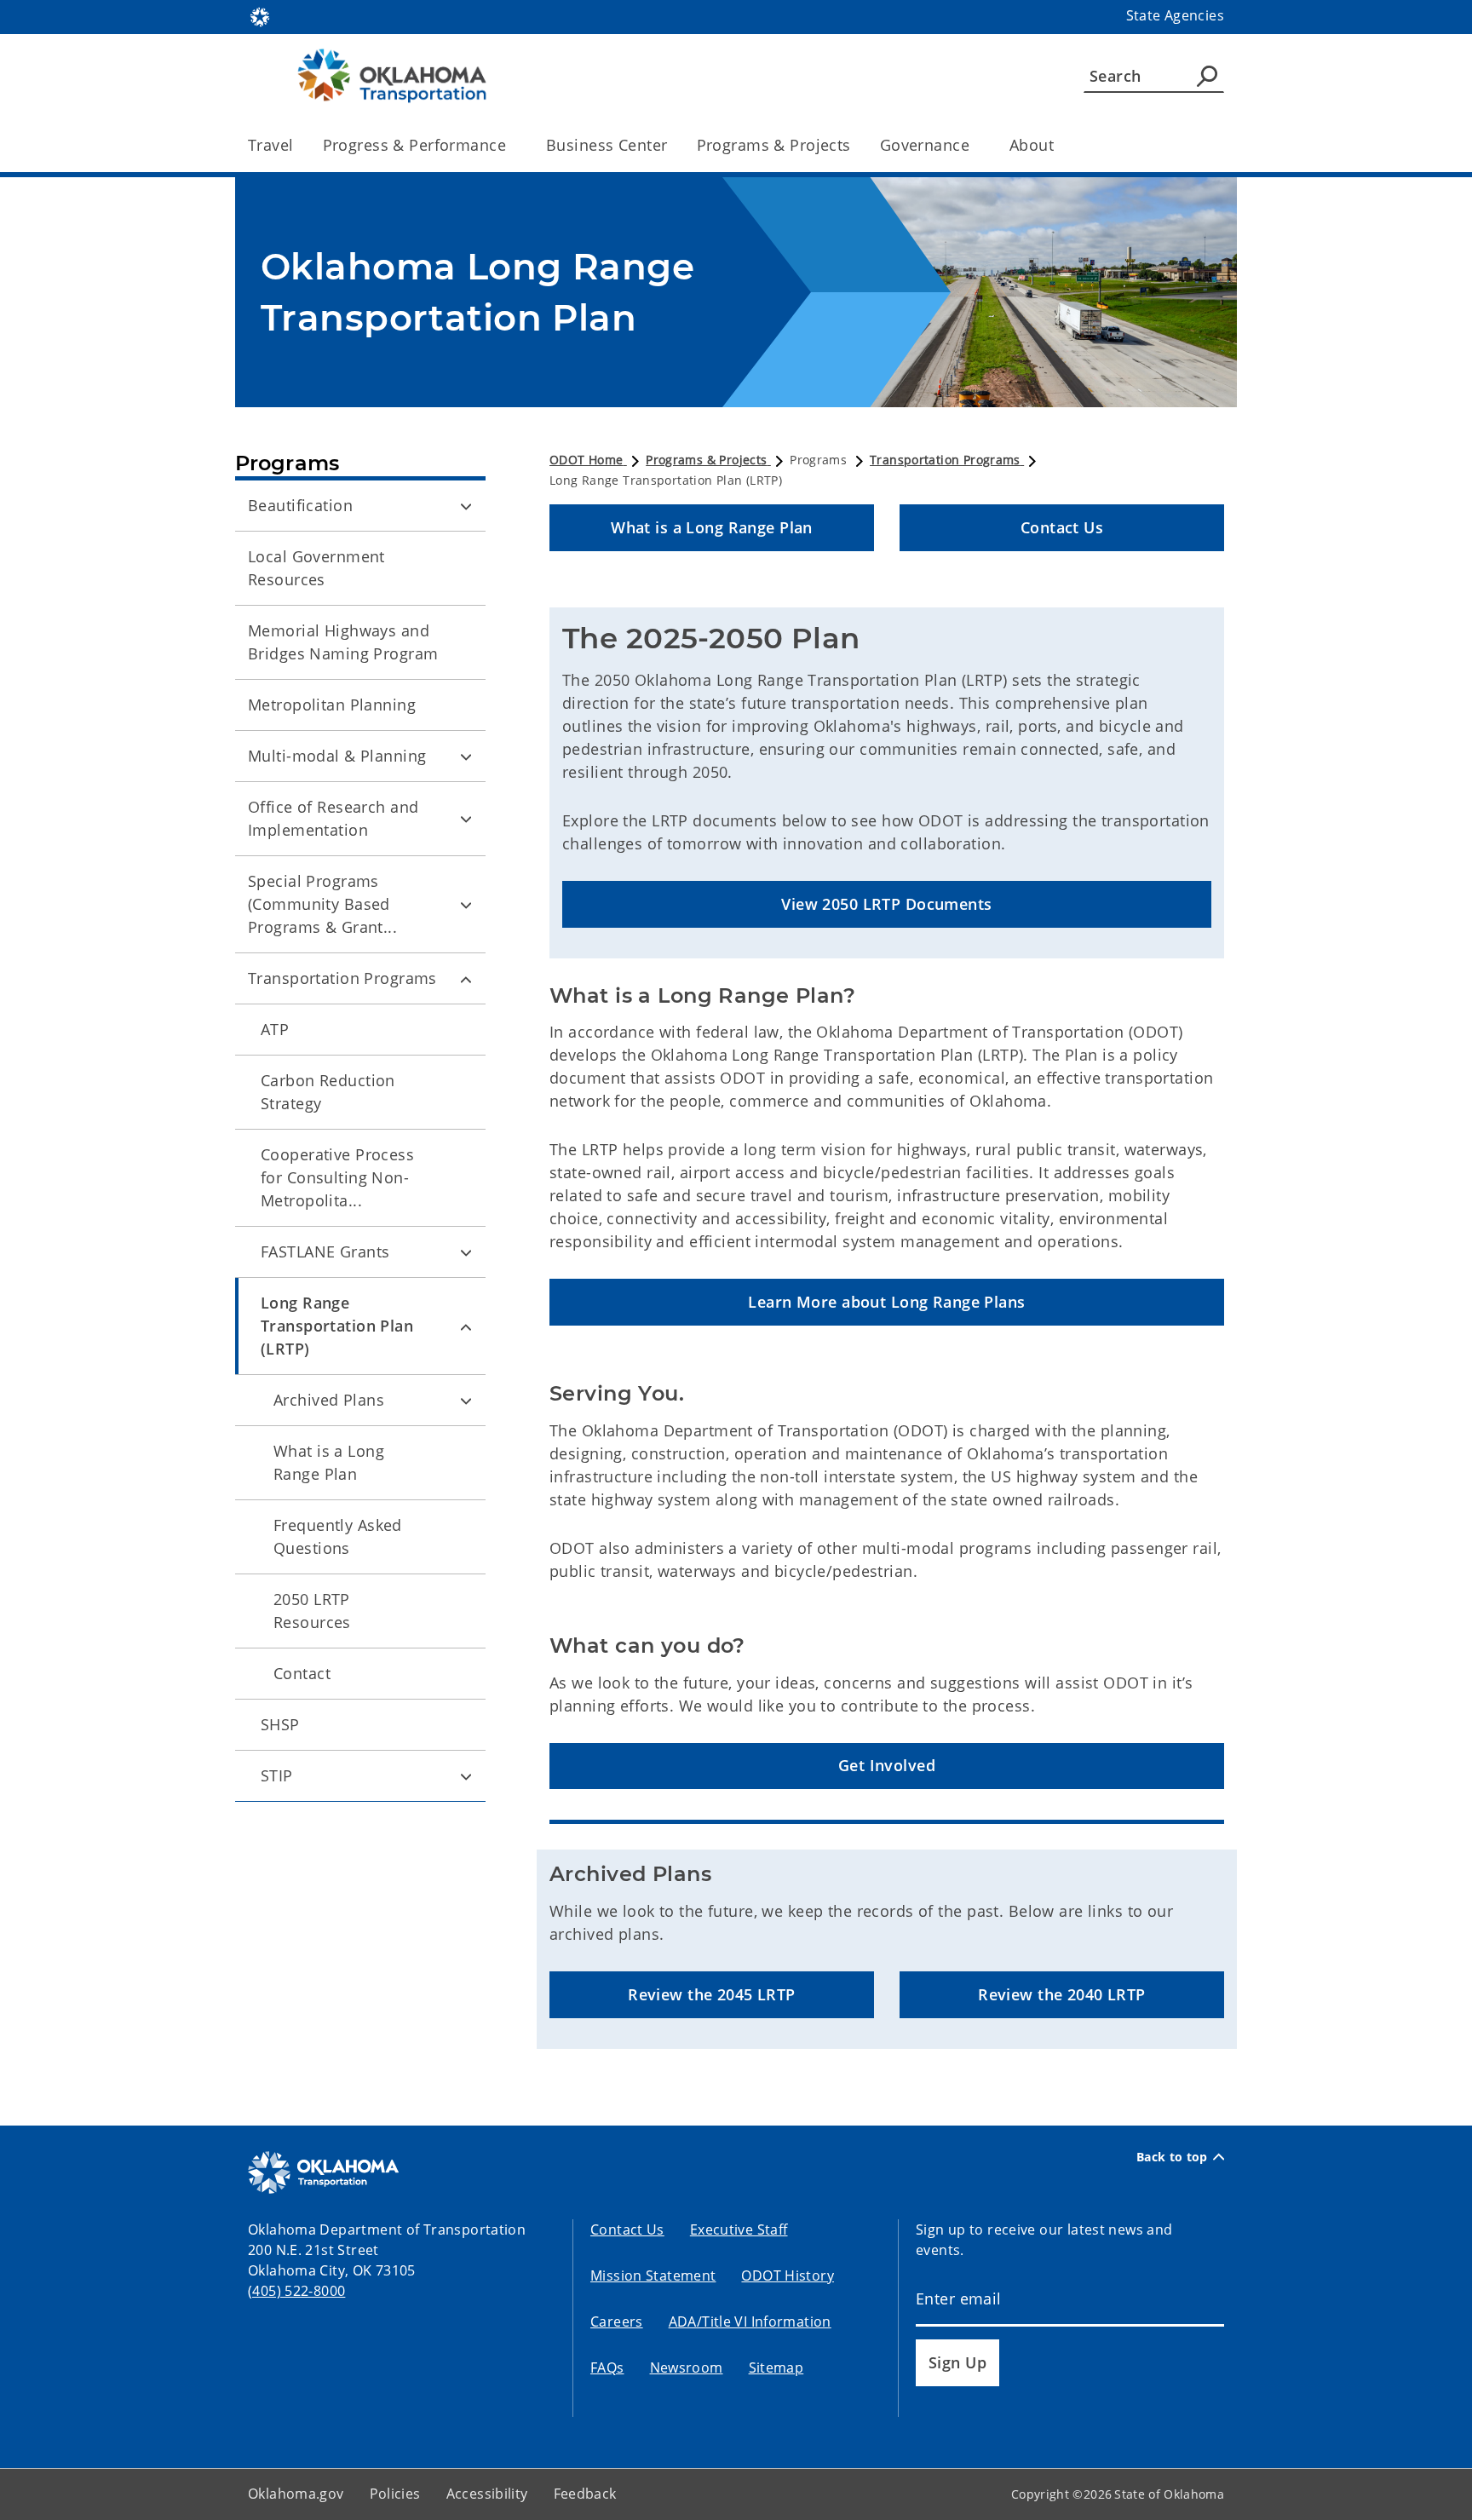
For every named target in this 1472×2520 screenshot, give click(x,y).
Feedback (585, 2494)
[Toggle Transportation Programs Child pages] (466, 979)
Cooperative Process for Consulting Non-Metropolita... (337, 1177)
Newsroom (687, 2368)
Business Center (607, 145)
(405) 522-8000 (296, 2291)
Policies (395, 2494)
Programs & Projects (774, 145)
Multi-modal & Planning (337, 756)
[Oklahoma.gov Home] (260, 15)
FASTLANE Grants (325, 1251)
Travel (271, 145)
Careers (617, 2322)
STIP (277, 1775)
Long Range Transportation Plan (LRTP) (337, 1326)
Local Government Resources (316, 568)
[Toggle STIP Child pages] (466, 1776)
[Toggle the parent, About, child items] (1059, 145)
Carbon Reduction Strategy (328, 1092)
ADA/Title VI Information (750, 2322)
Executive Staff (739, 2229)
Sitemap (776, 2368)
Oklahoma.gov (296, 2494)
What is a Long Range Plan (329, 1462)
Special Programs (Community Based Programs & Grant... (322, 904)
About (1032, 145)
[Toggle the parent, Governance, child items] (975, 145)
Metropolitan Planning (332, 705)
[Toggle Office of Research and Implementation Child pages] (466, 819)
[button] (712, 528)
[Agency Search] (1207, 76)
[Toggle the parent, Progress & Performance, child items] (512, 145)
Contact (302, 1673)
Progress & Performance (414, 145)
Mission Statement (653, 2275)
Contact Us (627, 2229)
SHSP (280, 1724)
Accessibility (487, 2494)
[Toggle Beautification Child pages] (466, 506)
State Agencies (1175, 15)
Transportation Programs (342, 978)
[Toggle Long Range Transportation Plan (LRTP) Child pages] (466, 1326)
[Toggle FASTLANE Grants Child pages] (466, 1252)
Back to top (1172, 2157)
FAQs (607, 2368)
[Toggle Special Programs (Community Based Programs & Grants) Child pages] (466, 905)
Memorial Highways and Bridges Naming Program (343, 642)
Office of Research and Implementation (333, 818)
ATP (275, 1029)
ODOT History (788, 2275)
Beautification (300, 505)
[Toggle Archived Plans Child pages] (466, 1401)
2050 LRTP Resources (312, 1611)
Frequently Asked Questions (338, 1536)
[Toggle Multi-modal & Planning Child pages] (466, 757)
